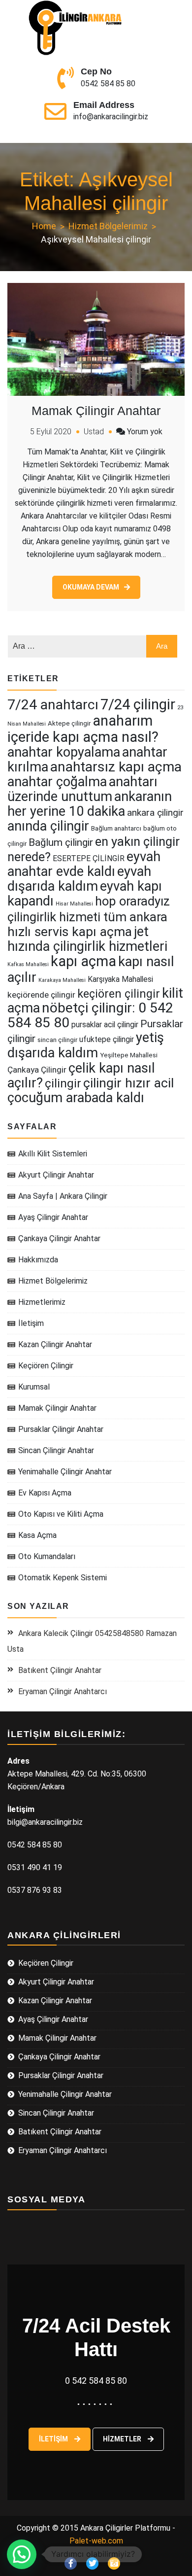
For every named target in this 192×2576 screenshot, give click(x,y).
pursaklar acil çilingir (105, 1025)
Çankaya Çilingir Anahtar (59, 1238)
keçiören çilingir (119, 994)
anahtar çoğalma (57, 782)
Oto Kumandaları (47, 1556)
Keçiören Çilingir (46, 1366)
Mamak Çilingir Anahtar (96, 411)
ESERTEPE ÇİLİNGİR (89, 858)
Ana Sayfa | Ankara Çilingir (63, 1196)
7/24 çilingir (138, 704)
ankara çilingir (155, 813)
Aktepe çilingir (69, 723)
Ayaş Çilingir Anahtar (53, 1217)
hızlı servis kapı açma (70, 932)
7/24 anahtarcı (53, 705)
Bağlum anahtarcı (116, 828)
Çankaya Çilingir (37, 1070)
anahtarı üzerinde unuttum (82, 789)
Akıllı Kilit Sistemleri (53, 1154)
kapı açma (83, 961)
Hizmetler (123, 2439)
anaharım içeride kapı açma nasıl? (83, 729)
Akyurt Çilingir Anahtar (56, 1175)
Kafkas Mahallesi (28, 964)
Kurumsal (34, 1387)
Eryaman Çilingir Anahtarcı (63, 1691)
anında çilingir (48, 826)
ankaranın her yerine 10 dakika (90, 804)
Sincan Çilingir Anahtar (56, 1450)
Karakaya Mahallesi (62, 980)
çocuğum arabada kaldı (76, 1098)
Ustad (94, 432)
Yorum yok (145, 432)
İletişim (31, 1323)
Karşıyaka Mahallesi (120, 979)
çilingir (63, 1083)
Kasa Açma (37, 1535)
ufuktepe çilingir (107, 1039)
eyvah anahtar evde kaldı (84, 864)
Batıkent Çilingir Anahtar (60, 1670)
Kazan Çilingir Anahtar (55, 1344)
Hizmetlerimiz (42, 1302)
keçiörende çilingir (41, 995)
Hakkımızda (38, 1260)
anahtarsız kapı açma (116, 767)
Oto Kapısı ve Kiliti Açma (61, 1514)
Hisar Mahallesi (74, 904)
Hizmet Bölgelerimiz (53, 1281)
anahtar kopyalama (64, 752)
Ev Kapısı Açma (45, 1493)
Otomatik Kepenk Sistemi (63, 1578)
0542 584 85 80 (108, 84)
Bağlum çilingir (61, 842)
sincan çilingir (57, 1040)
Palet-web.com (96, 2541)
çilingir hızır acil (128, 1083)
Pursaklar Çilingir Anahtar (61, 1429)
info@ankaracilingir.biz (111, 117)
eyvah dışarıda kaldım (79, 879)
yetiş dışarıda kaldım (86, 1045)
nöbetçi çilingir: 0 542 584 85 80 (90, 1015)
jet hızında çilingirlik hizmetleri (87, 939)
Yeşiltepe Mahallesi (129, 1055)
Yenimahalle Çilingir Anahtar (65, 1472)
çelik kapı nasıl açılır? (81, 1076)
